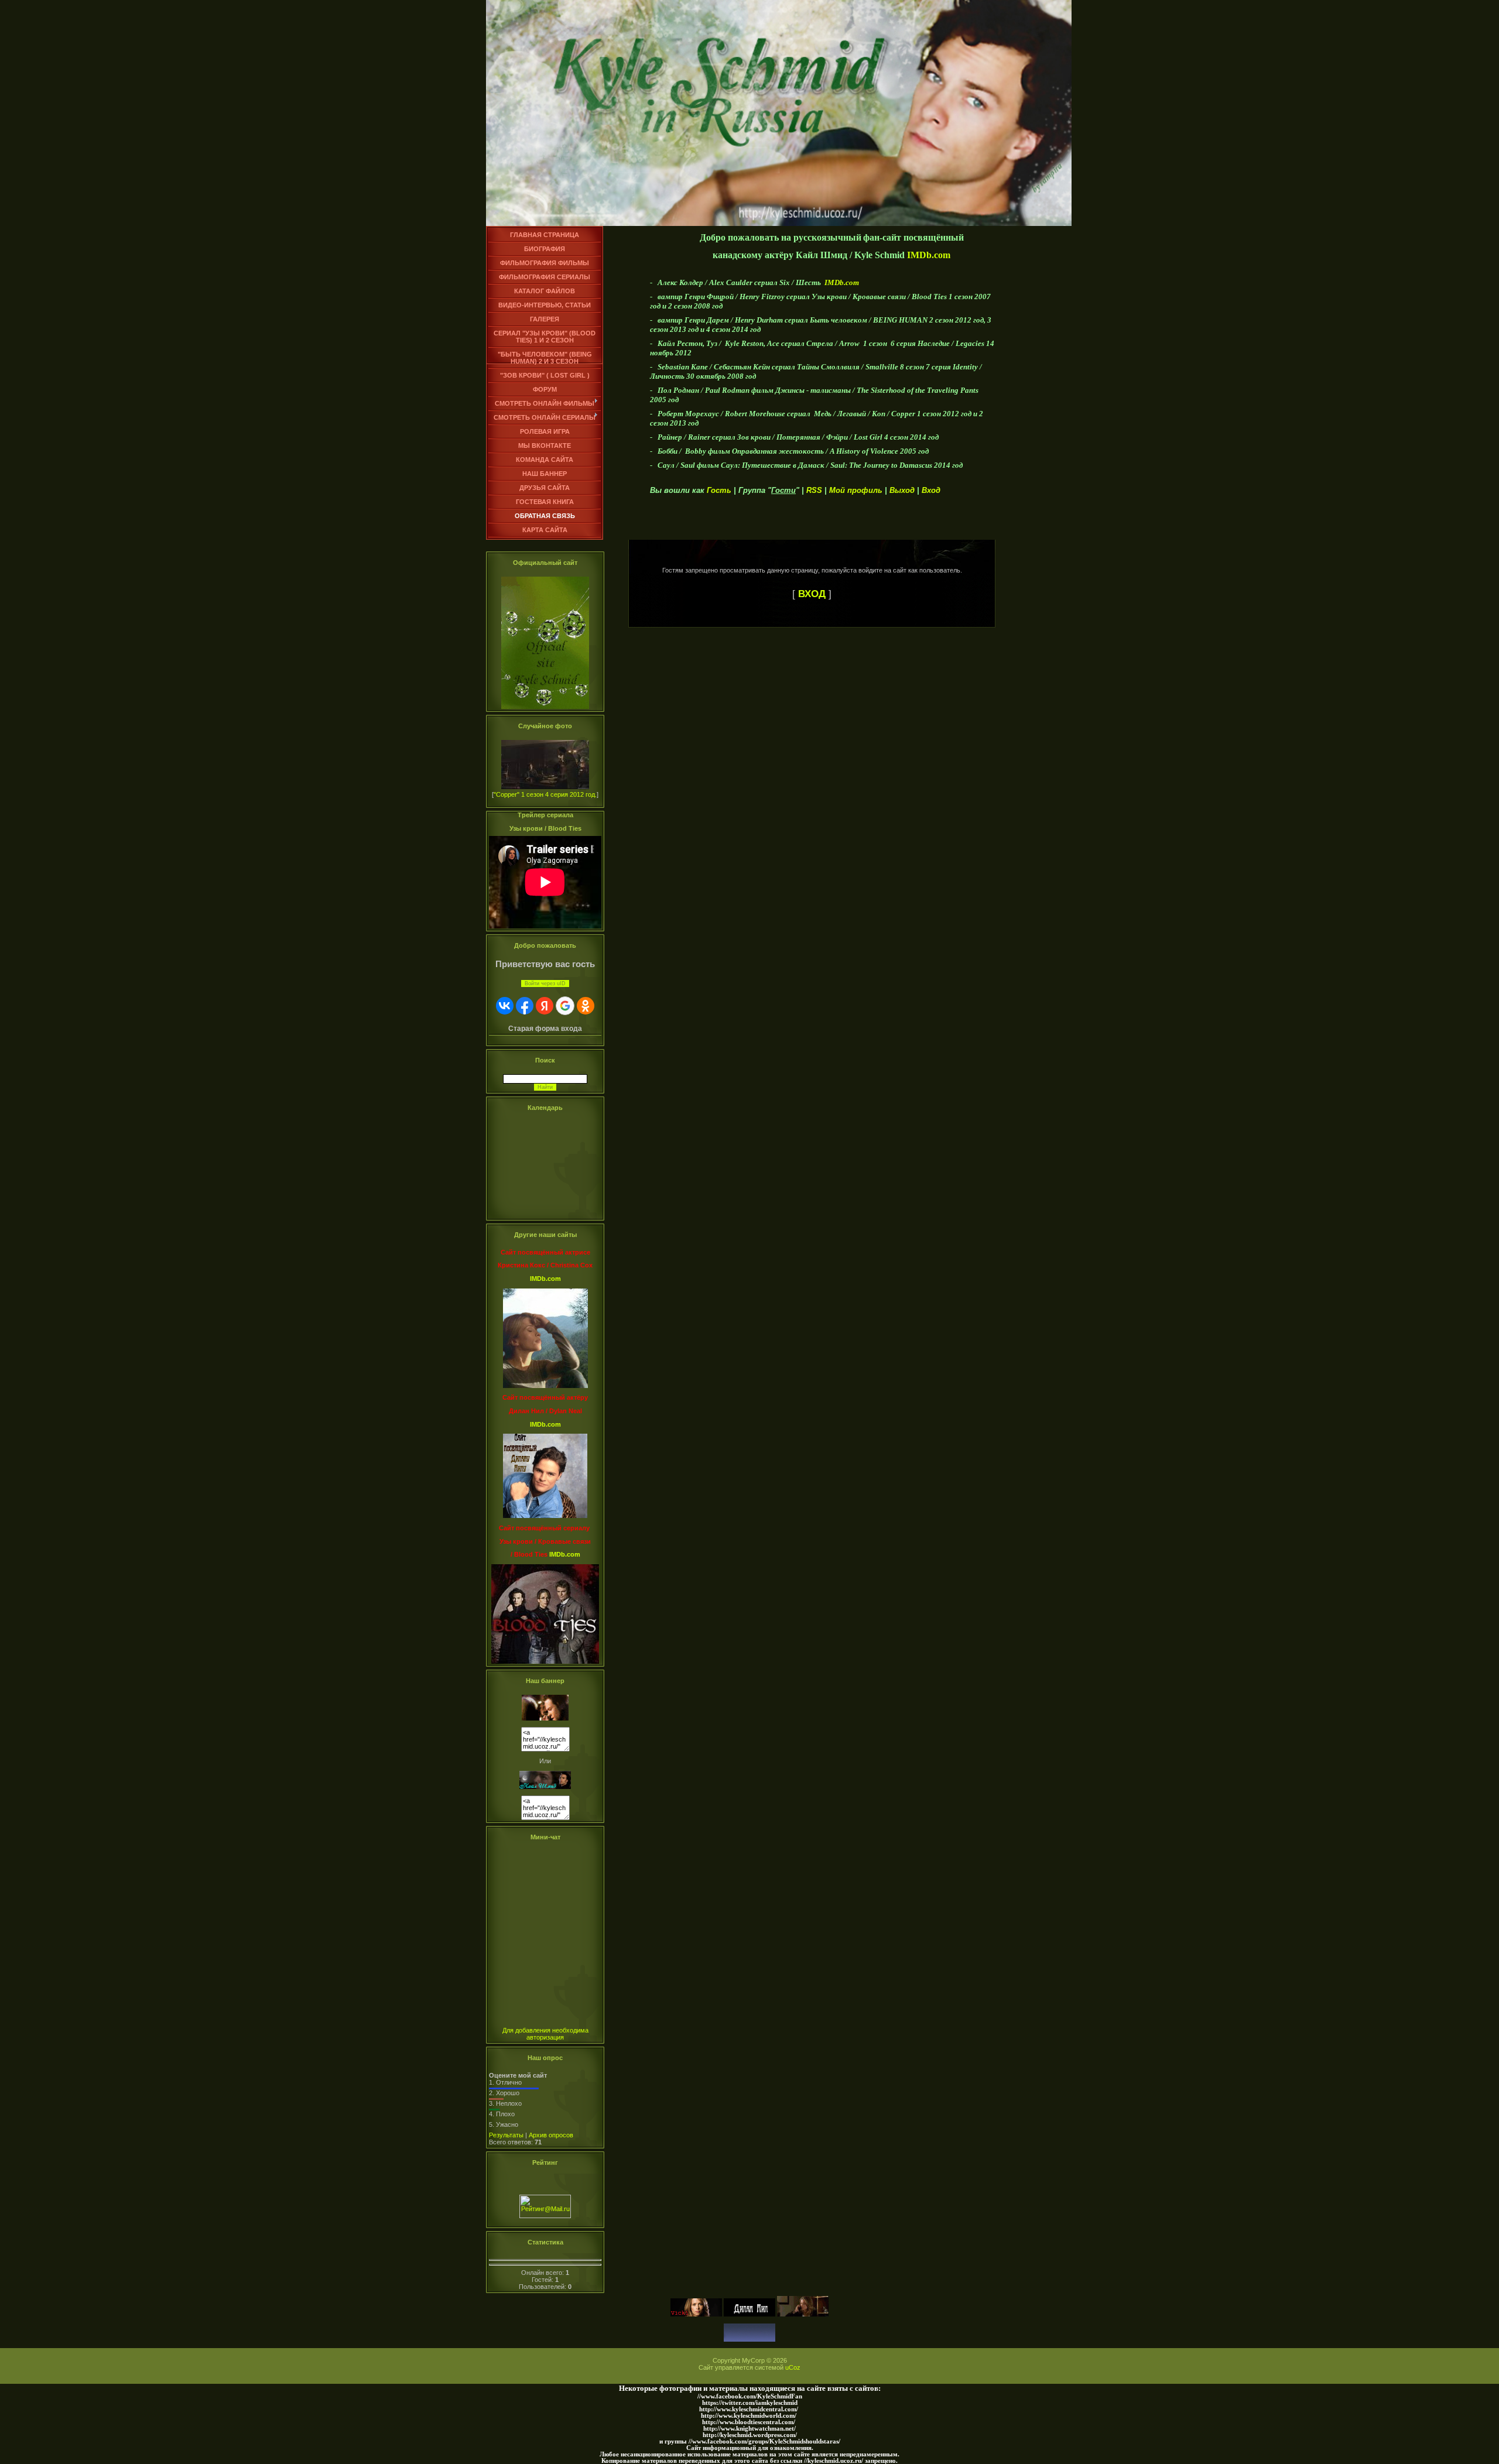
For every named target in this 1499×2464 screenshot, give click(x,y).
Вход (931, 490)
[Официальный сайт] (545, 707)
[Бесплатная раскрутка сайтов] (749, 2339)
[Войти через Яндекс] (545, 1006)
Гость (719, 490)
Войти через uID (545, 983)
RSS (814, 490)
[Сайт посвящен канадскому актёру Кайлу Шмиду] (545, 1718)
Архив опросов (551, 2135)
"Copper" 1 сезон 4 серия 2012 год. (545, 794)
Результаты (506, 2135)
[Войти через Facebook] (525, 1006)
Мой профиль (856, 490)
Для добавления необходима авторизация (545, 2034)
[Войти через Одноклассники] (586, 1006)
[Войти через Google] (565, 1006)
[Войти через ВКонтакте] (505, 1006)
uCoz (793, 2367)
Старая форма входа (545, 1029)
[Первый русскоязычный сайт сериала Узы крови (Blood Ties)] (696, 2314)
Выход (902, 490)
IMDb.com (929, 255)
